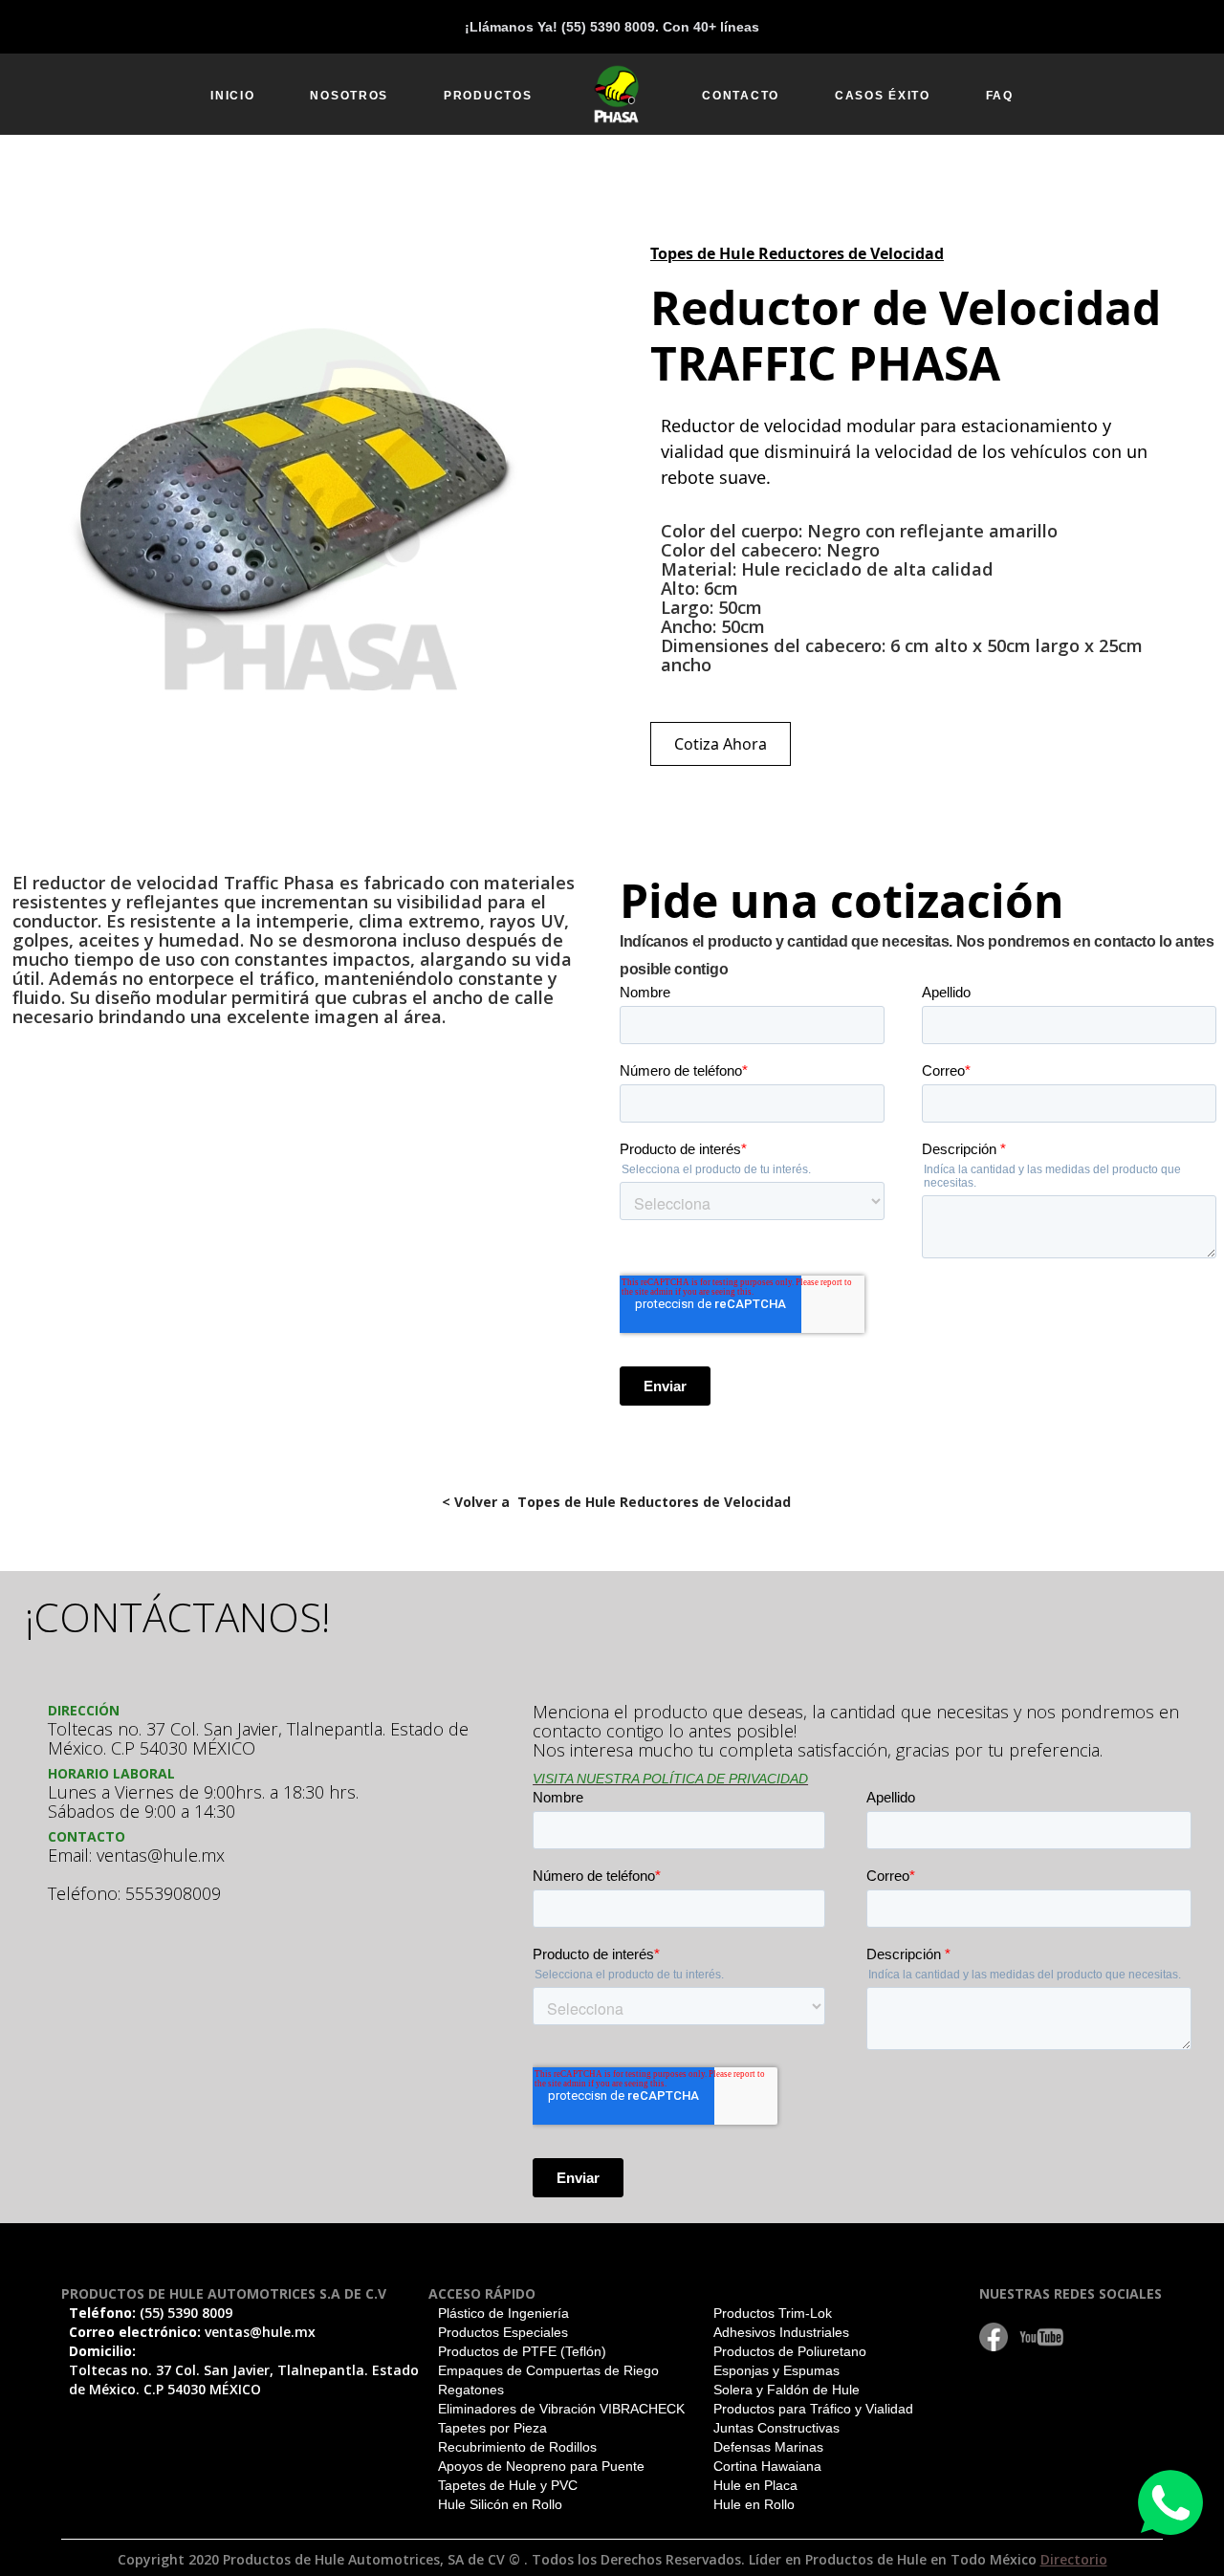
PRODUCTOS (488, 96)
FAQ (1000, 96)
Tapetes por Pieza (492, 2428)
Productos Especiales (503, 2332)
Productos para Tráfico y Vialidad (813, 2409)
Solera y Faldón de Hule (787, 2390)
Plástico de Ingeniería (503, 2313)
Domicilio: (244, 2370)
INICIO (232, 96)
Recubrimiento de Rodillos (517, 2447)
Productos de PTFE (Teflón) (522, 2351)
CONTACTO (741, 96)
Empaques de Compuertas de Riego (548, 2370)
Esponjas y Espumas (776, 2370)
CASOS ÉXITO (883, 96)
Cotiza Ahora (721, 744)
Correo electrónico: (192, 2332)
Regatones (471, 2390)
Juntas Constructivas (776, 2428)
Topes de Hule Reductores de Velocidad (797, 253)
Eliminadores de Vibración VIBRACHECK (561, 2409)
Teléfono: (151, 2313)
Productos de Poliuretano (790, 2351)
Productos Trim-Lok (773, 2313)
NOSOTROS (349, 96)
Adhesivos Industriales (781, 2332)
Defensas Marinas (768, 2447)
